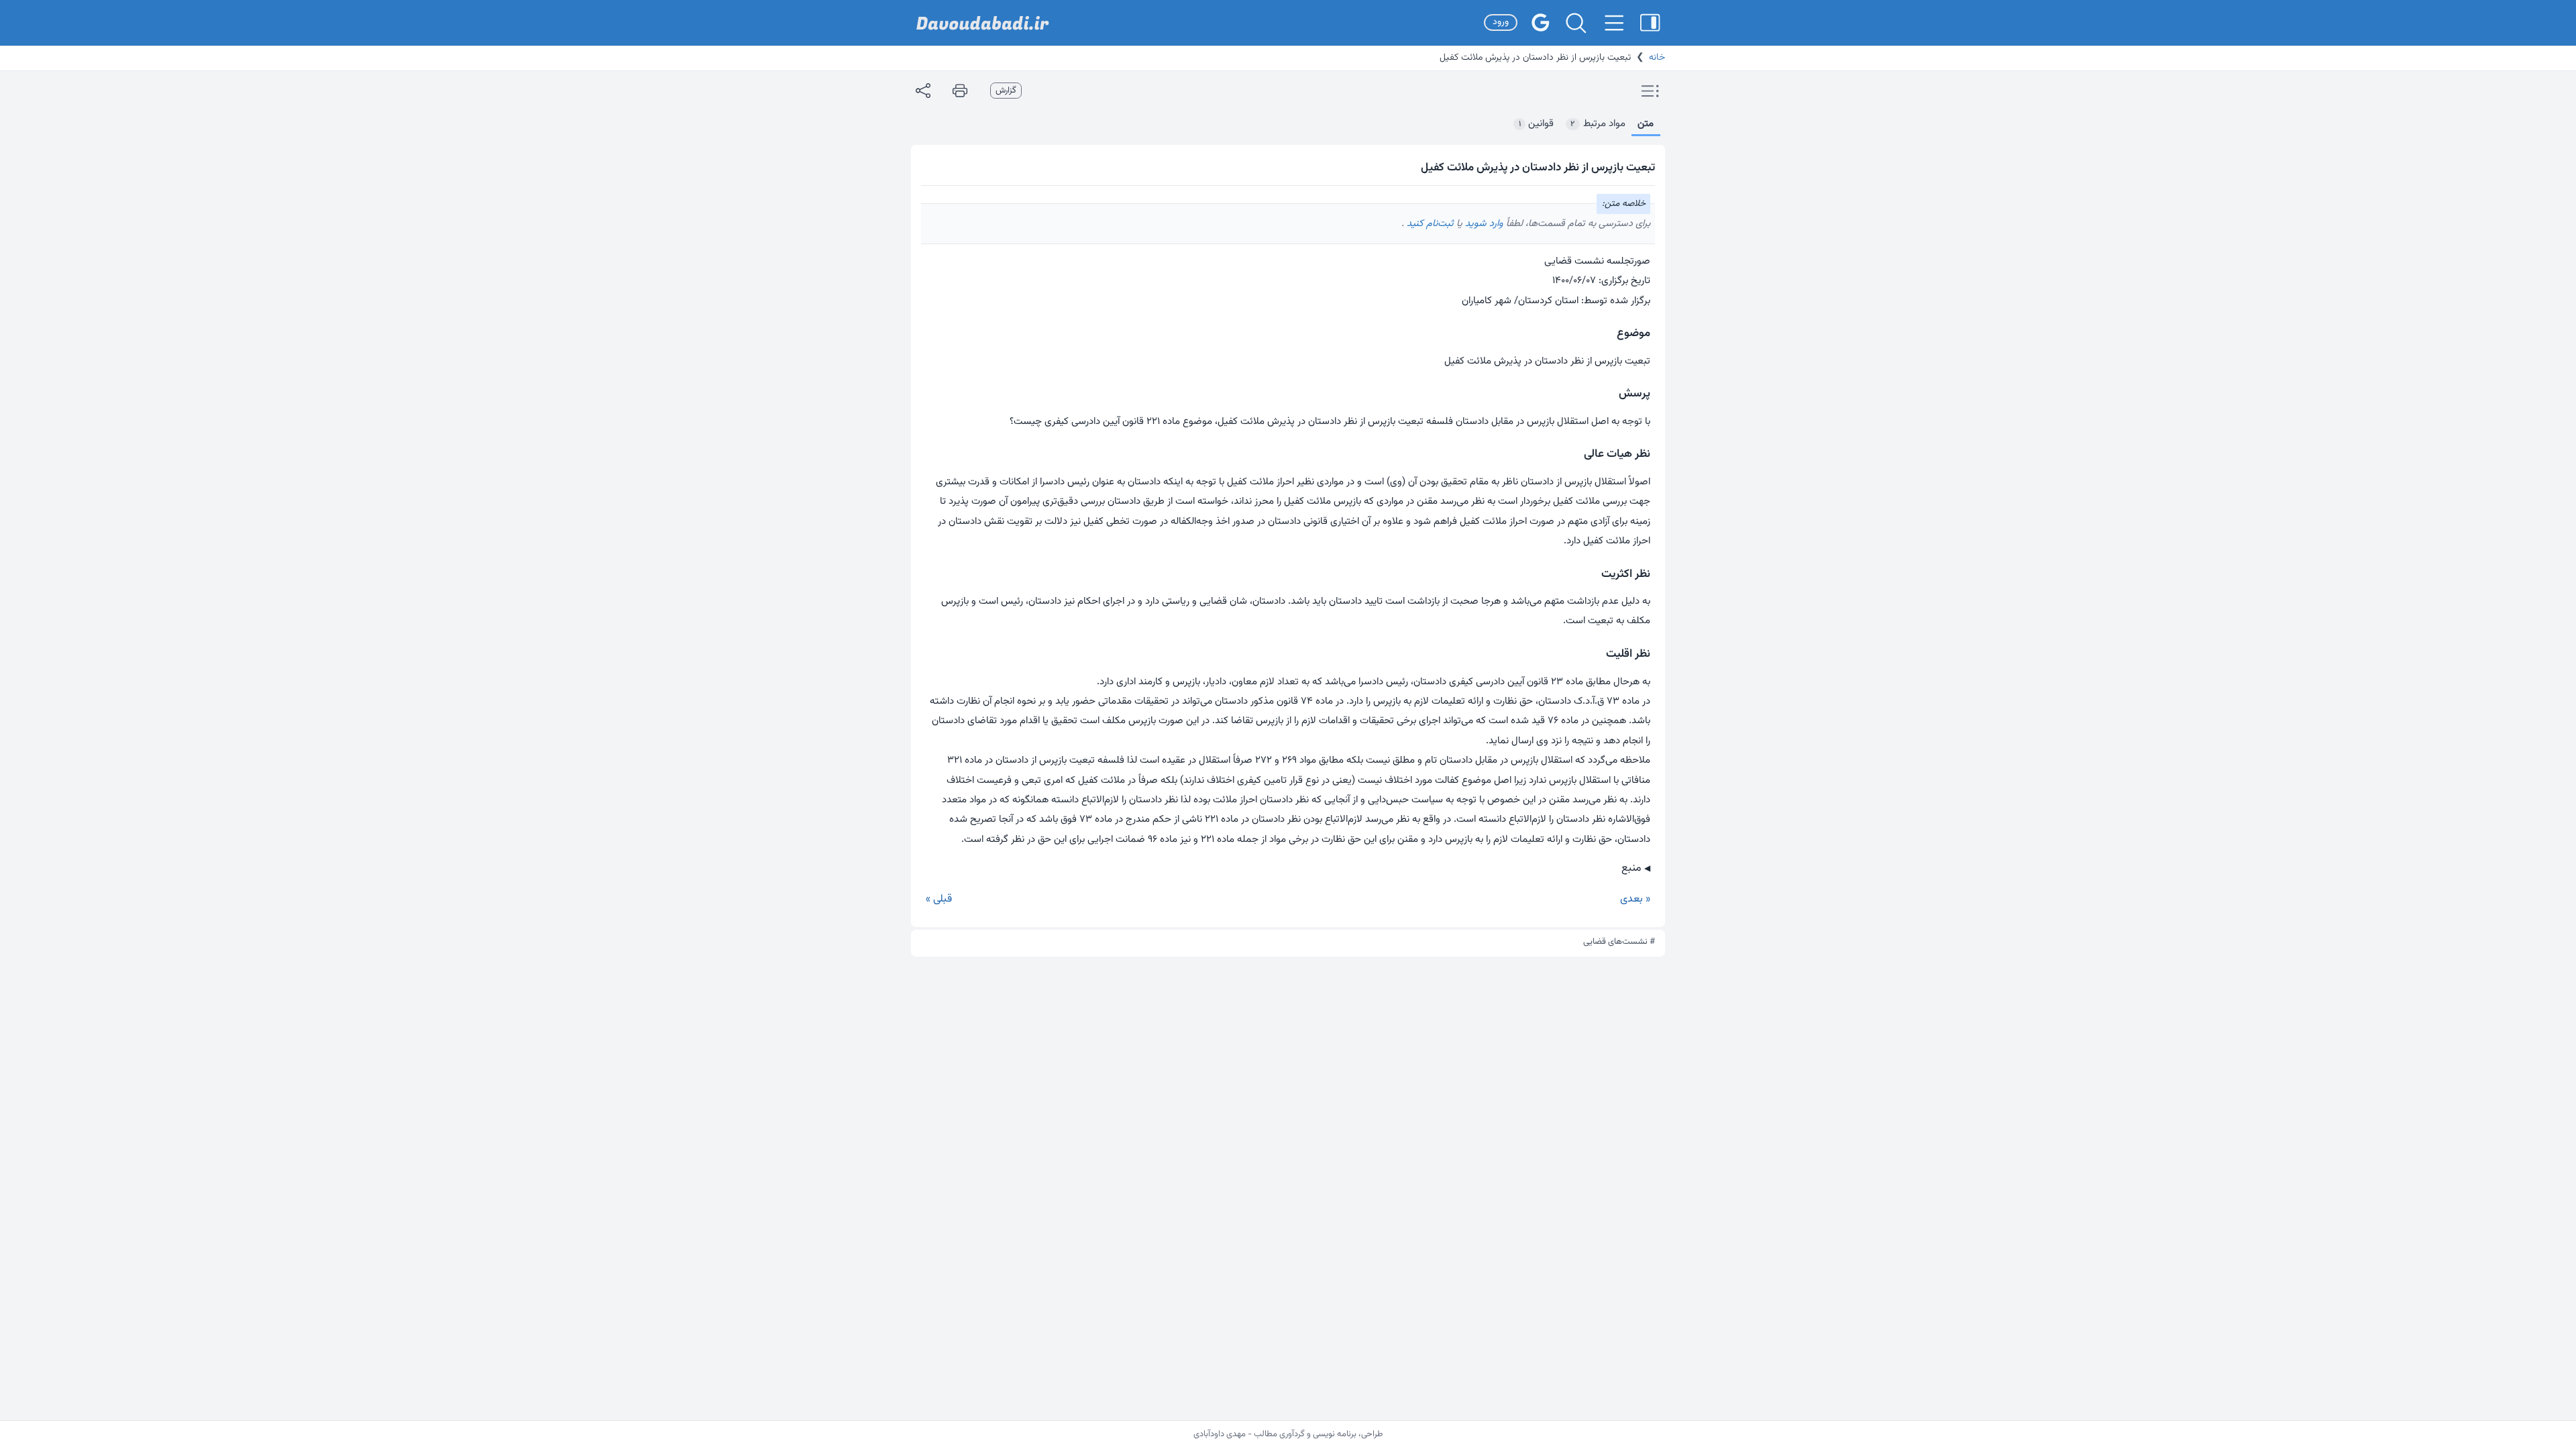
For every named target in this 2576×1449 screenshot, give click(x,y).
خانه (1657, 58)
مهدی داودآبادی (1220, 1434)
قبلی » (939, 899)
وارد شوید (1483, 224)
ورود (1501, 22)
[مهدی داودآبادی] (983, 23)
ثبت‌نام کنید (1429, 224)
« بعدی (1635, 899)
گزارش (1006, 91)
